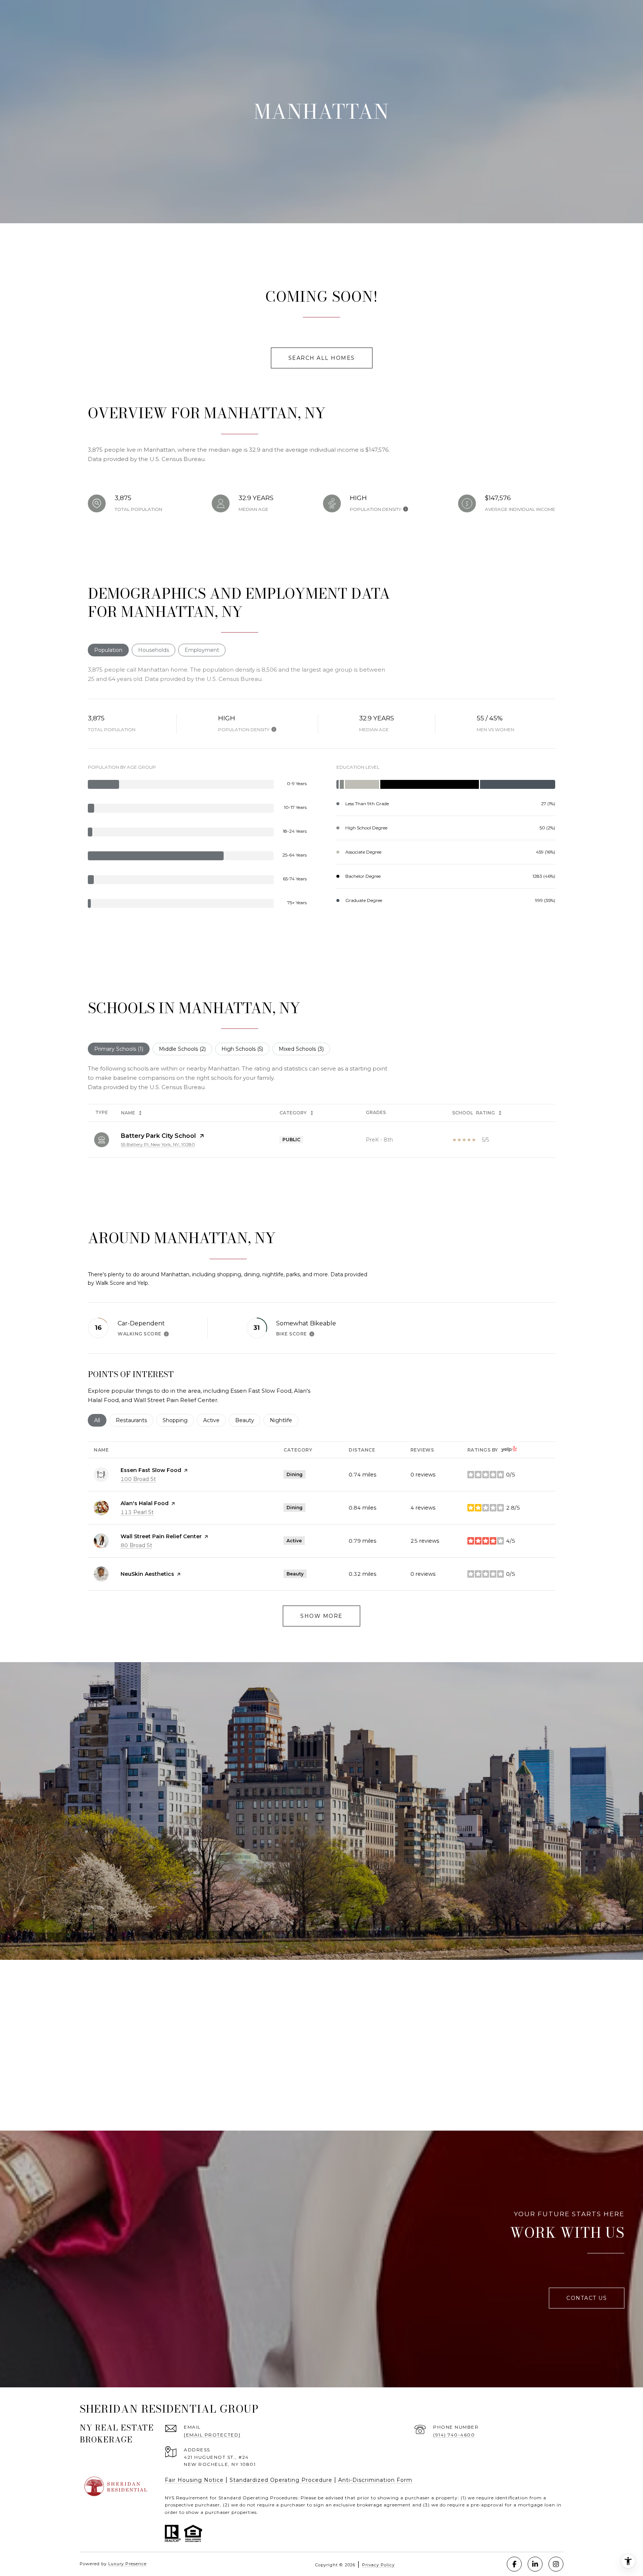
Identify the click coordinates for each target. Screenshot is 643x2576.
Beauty (248, 1420)
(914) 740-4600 (454, 2435)
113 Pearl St (137, 1512)
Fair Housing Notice (194, 2480)
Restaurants (135, 1420)
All (100, 1420)
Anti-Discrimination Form (375, 2480)
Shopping (178, 1420)
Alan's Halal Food (145, 1503)
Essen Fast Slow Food (151, 1470)
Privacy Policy (378, 2565)
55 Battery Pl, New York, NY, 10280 (158, 1144)
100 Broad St (138, 1479)
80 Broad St (136, 1545)
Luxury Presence (127, 2564)
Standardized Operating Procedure (281, 2480)
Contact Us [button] (587, 2298)
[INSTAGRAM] (556, 2564)
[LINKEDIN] (535, 2564)
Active (215, 1420)
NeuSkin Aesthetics (147, 1574)
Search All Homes (322, 358)
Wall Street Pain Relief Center (161, 1536)
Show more (321, 1616)
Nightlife (284, 1420)
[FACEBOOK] (514, 2564)
